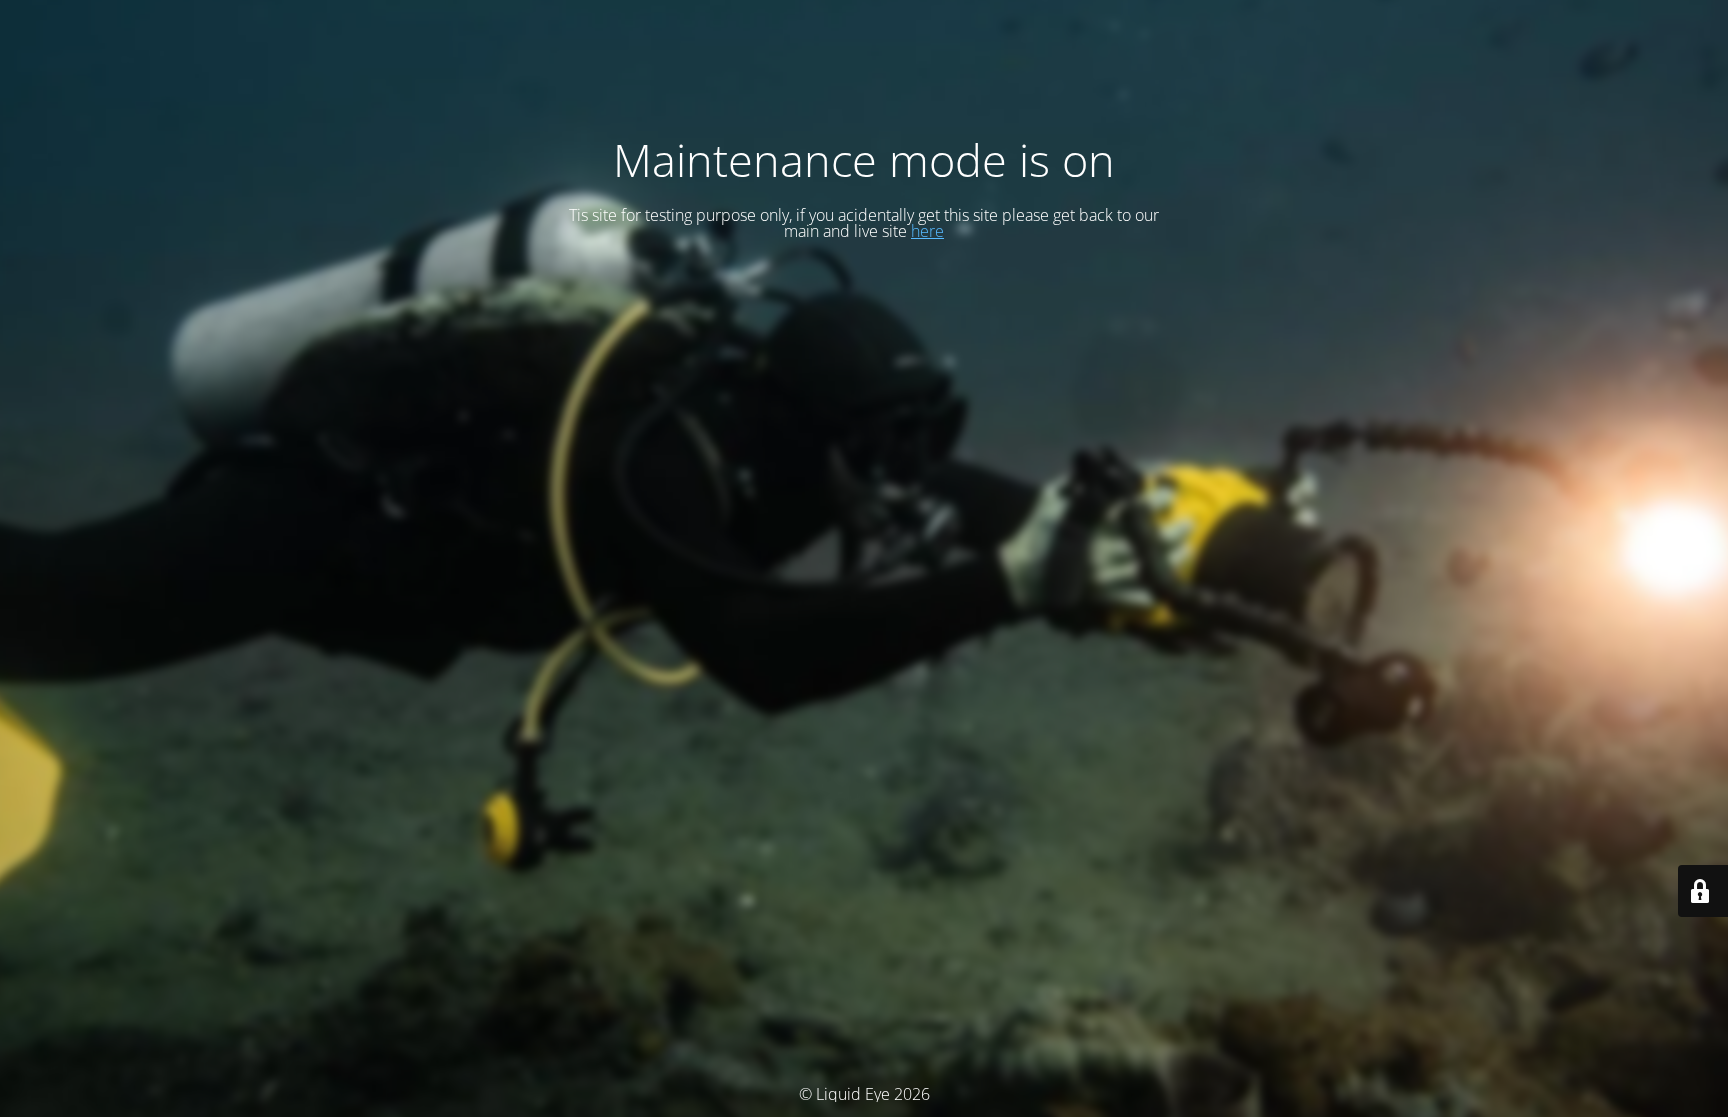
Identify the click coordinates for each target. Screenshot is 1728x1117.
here (927, 231)
